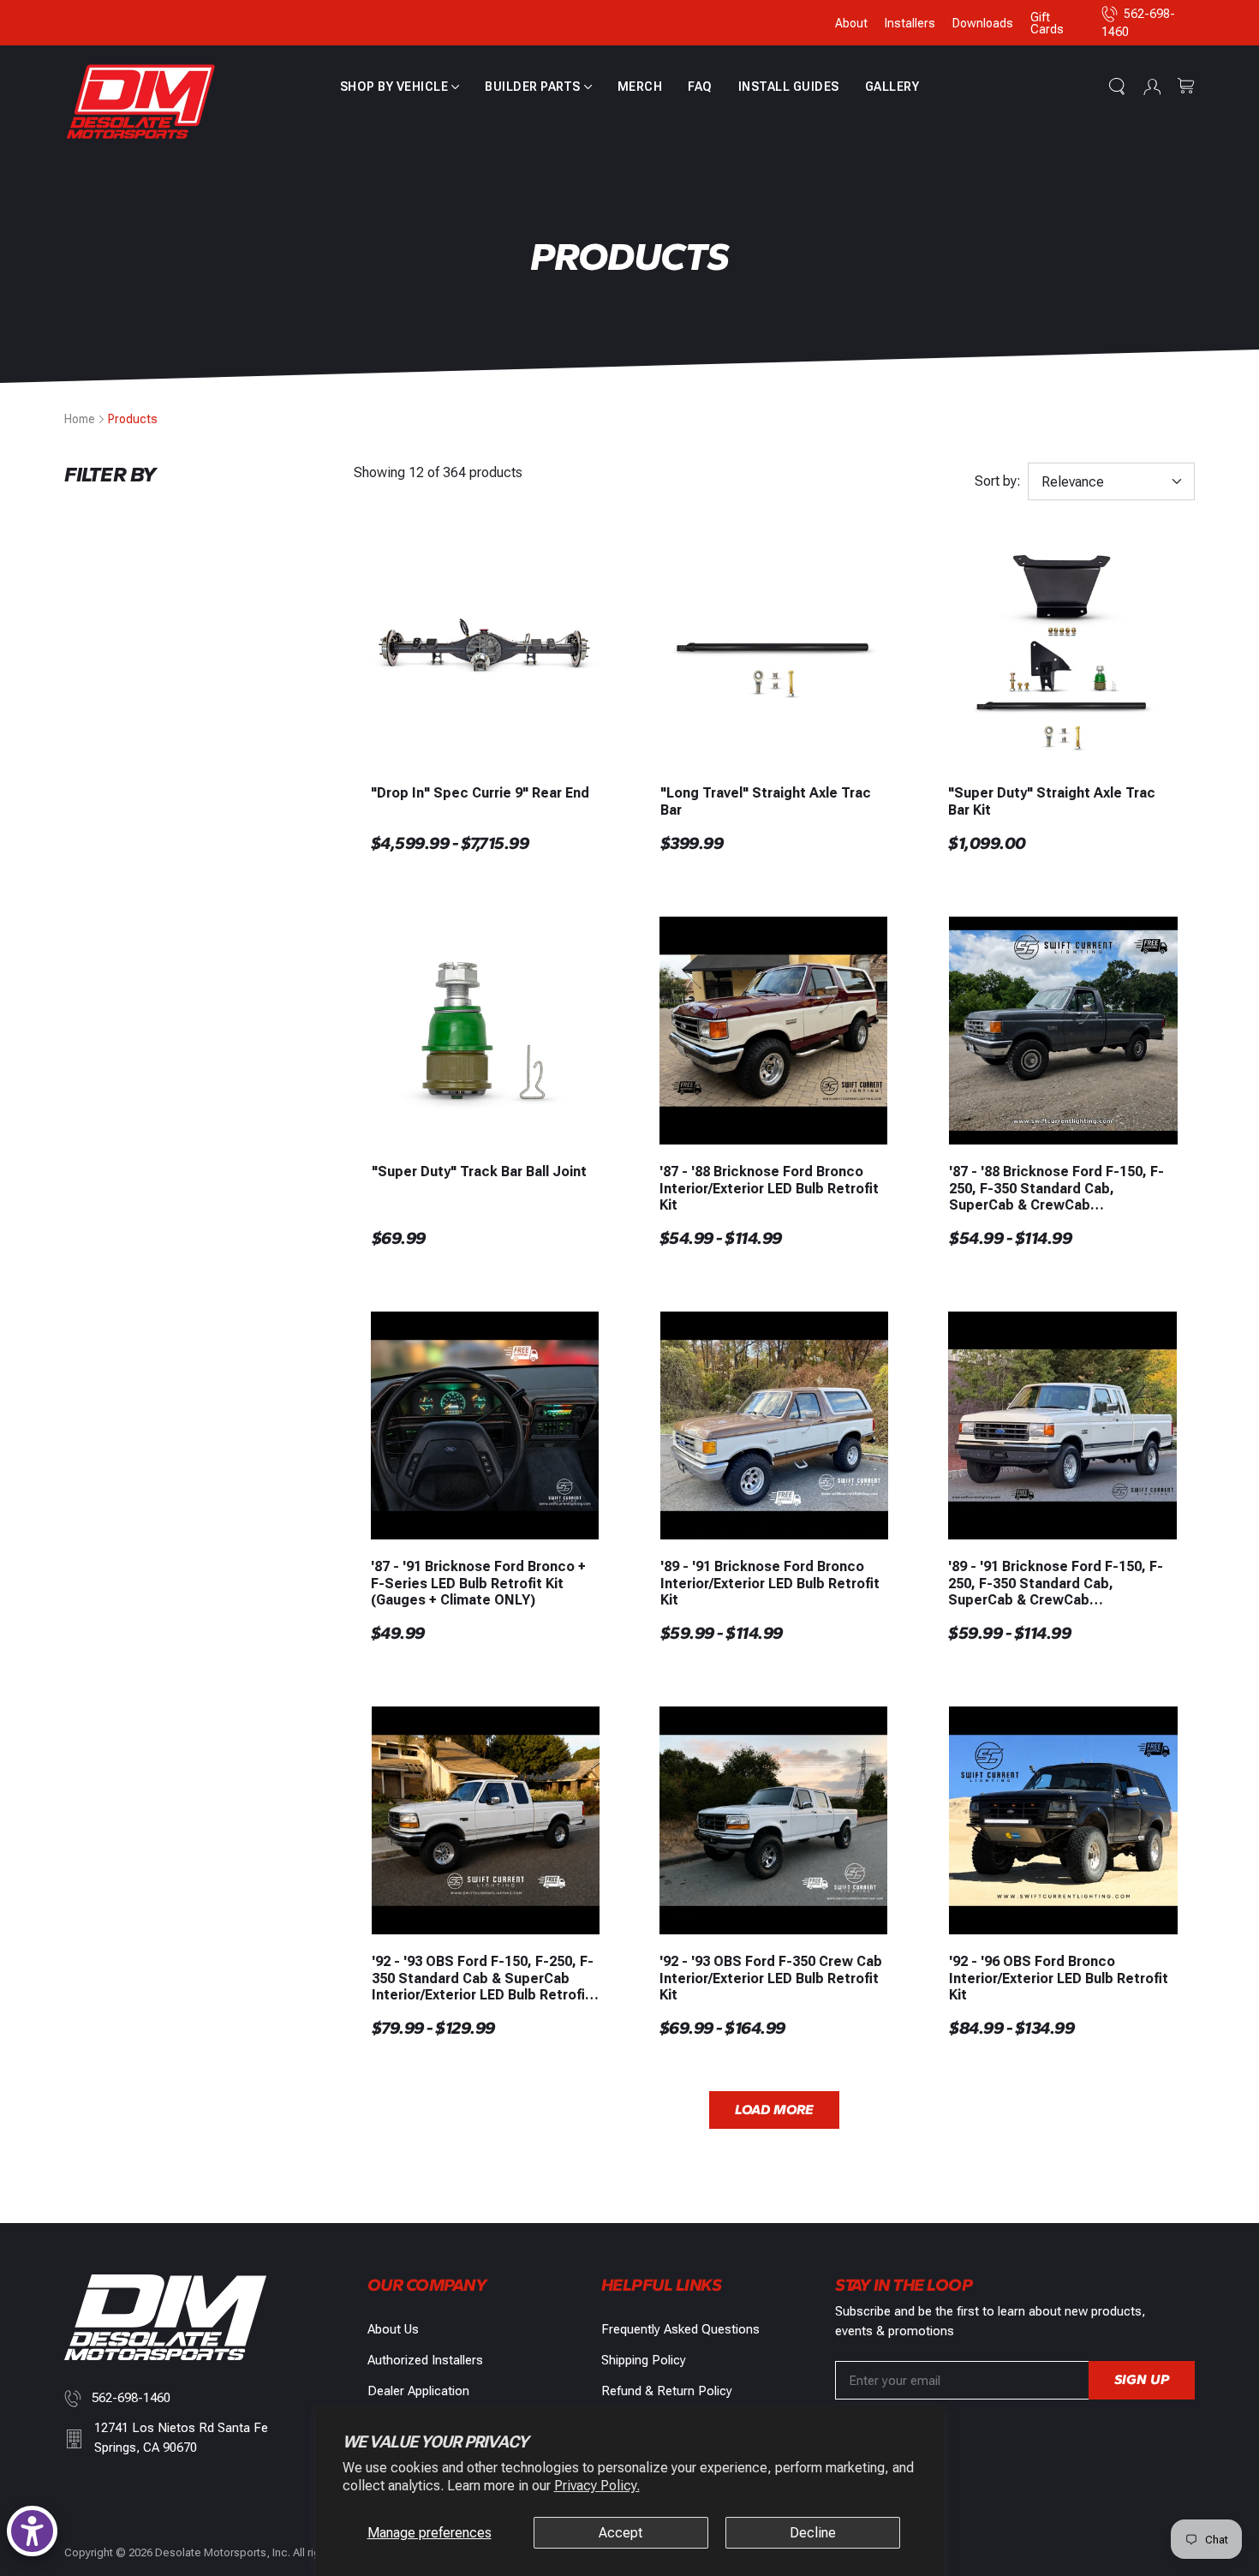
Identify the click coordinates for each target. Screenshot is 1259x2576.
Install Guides (789, 87)
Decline (813, 2533)
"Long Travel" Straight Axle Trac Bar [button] (766, 801)
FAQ (700, 87)
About (851, 23)
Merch (640, 87)
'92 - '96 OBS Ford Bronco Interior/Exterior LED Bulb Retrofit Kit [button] (1059, 1978)
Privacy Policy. (597, 2486)
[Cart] (1186, 87)
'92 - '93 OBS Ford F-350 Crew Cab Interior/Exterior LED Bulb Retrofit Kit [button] (771, 1978)
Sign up (1142, 2379)
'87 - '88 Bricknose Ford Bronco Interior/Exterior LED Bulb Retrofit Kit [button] (769, 1188)
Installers (910, 23)
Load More (774, 2110)
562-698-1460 (131, 2398)
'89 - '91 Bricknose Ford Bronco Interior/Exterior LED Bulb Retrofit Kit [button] (770, 1583)
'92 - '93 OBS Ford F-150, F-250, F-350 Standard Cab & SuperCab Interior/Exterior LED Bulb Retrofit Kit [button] (483, 1978)
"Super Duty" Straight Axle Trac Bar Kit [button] (1052, 801)
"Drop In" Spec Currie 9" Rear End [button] (480, 793)
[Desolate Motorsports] (141, 102)
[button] (400, 87)
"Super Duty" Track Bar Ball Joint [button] (479, 1171)
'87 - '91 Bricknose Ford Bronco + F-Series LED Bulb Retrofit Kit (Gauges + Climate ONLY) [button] (478, 1583)
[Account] (1152, 87)
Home (80, 419)
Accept (621, 2533)
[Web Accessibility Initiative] (32, 2531)
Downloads (983, 23)
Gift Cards (1047, 23)
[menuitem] (400, 87)
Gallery (892, 87)
